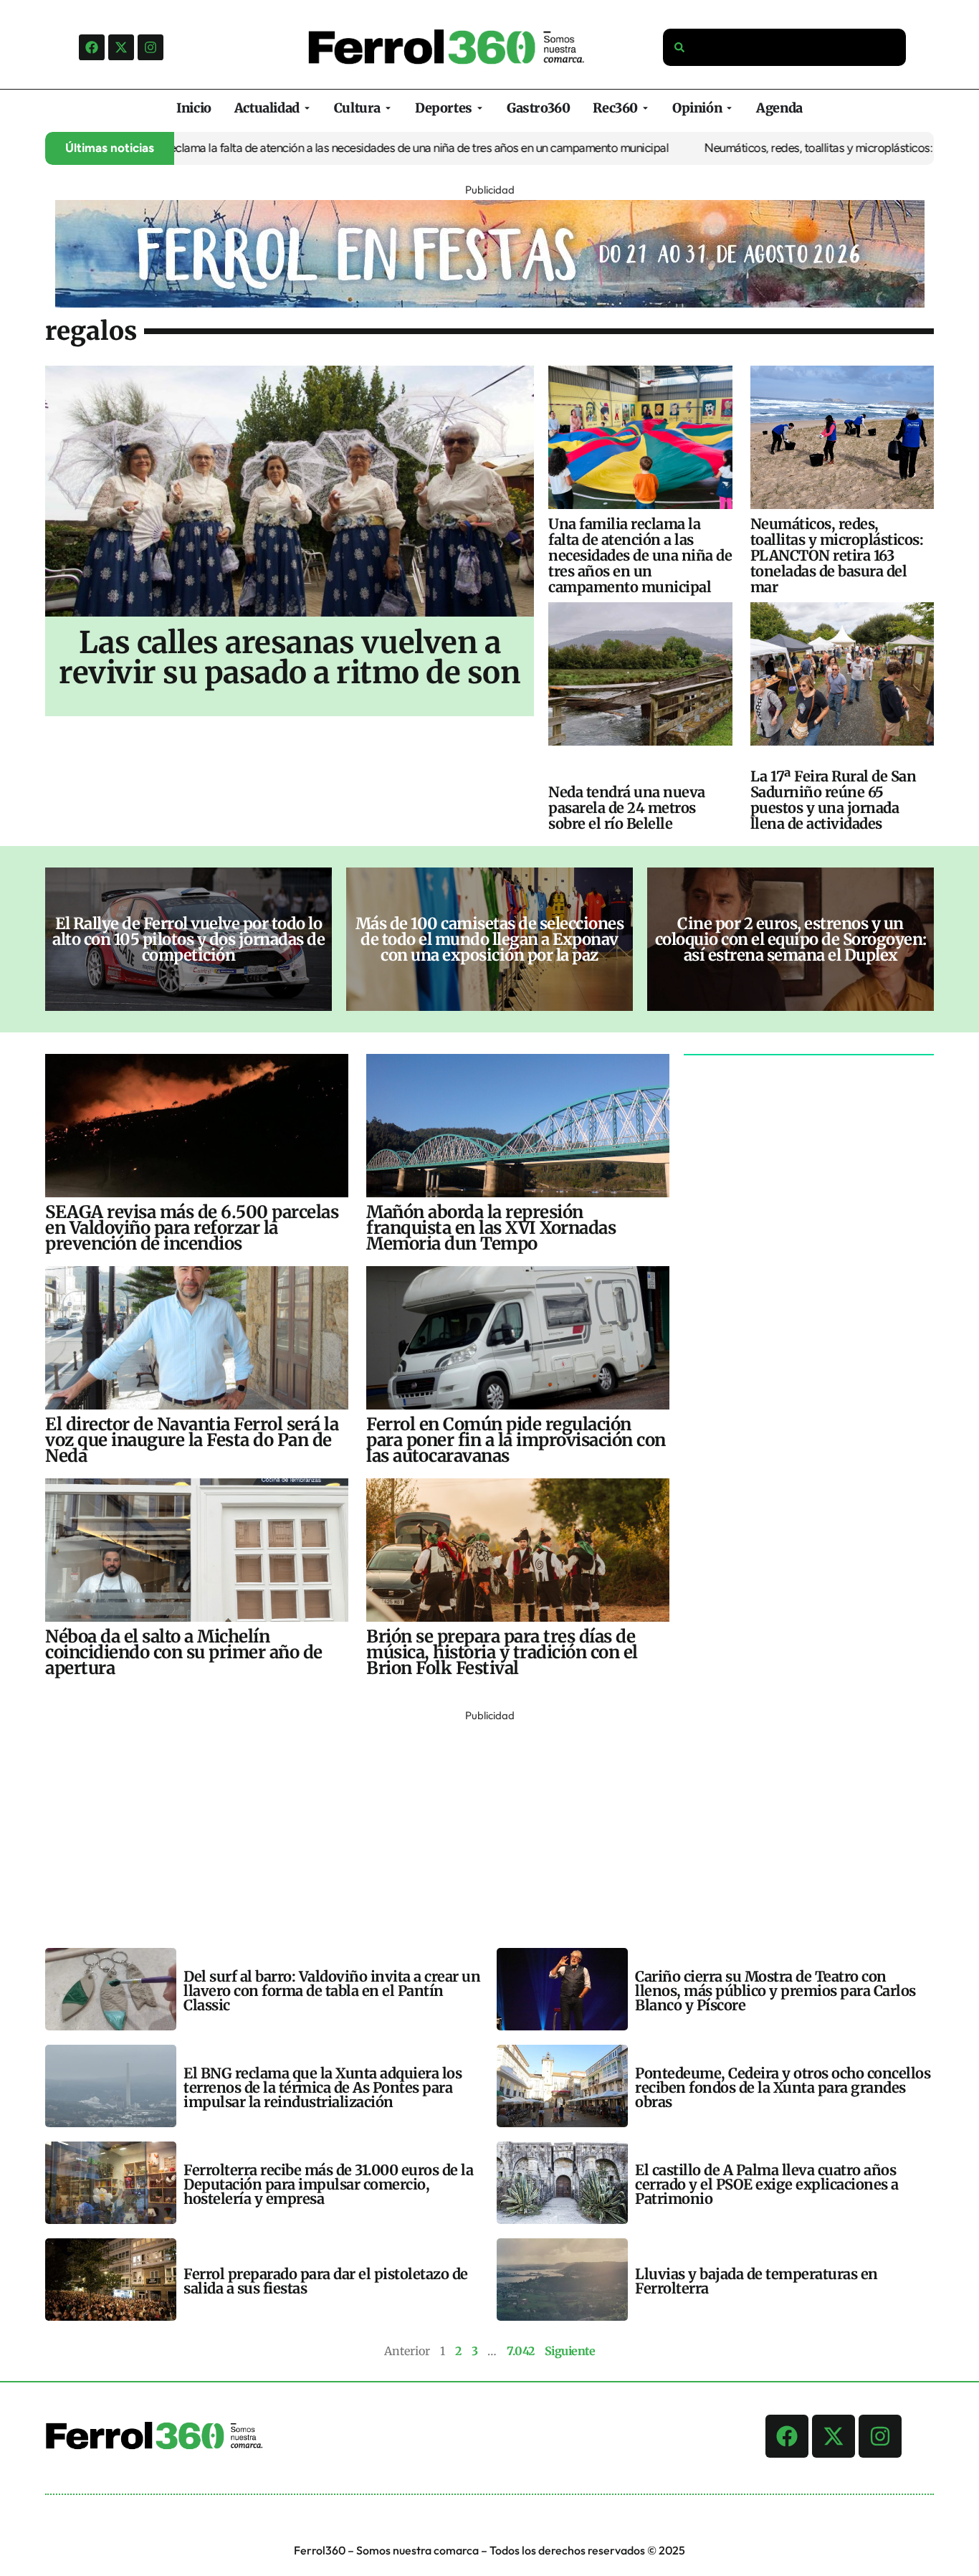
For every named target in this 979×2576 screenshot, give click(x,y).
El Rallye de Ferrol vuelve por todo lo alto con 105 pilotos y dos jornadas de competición (188, 939)
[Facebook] (92, 47)
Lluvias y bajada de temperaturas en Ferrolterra (756, 2281)
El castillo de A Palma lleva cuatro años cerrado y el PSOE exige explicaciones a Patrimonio (767, 2184)
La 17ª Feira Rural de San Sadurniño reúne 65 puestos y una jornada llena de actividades (834, 800)
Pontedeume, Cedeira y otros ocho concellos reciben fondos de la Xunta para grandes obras (783, 2087)
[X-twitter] (121, 47)
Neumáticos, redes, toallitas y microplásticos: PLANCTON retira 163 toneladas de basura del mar (837, 555)
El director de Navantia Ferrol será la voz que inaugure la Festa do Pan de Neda (192, 1440)
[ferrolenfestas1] (490, 303)
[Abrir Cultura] (388, 108)
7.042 (521, 2351)
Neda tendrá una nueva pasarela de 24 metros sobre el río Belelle (627, 808)
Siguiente (570, 2351)
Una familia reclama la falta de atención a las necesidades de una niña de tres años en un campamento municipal (321, 148)
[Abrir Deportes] (480, 108)
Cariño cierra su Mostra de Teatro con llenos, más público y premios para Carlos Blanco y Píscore (775, 1991)
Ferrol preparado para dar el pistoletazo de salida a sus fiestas (326, 2281)
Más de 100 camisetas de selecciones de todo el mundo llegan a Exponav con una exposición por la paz (490, 939)
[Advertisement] (475, 1826)
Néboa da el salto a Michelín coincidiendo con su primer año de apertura (184, 1652)
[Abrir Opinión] (729, 108)
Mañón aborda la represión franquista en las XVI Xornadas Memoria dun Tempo (491, 1228)
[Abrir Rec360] (645, 108)
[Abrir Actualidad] (307, 108)
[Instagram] (151, 47)
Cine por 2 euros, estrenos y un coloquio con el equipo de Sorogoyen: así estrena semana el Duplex (791, 939)
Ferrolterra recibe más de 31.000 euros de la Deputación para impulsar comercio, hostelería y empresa (328, 2184)
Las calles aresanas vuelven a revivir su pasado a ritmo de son (290, 657)
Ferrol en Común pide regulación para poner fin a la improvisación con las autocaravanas (516, 1440)
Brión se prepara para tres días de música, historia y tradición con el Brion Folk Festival (502, 1652)
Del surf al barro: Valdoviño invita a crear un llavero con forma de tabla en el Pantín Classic (332, 1991)
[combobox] (785, 47)
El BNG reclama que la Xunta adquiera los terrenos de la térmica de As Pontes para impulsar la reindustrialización (323, 2087)
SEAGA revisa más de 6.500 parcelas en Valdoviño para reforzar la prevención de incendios (192, 1228)
